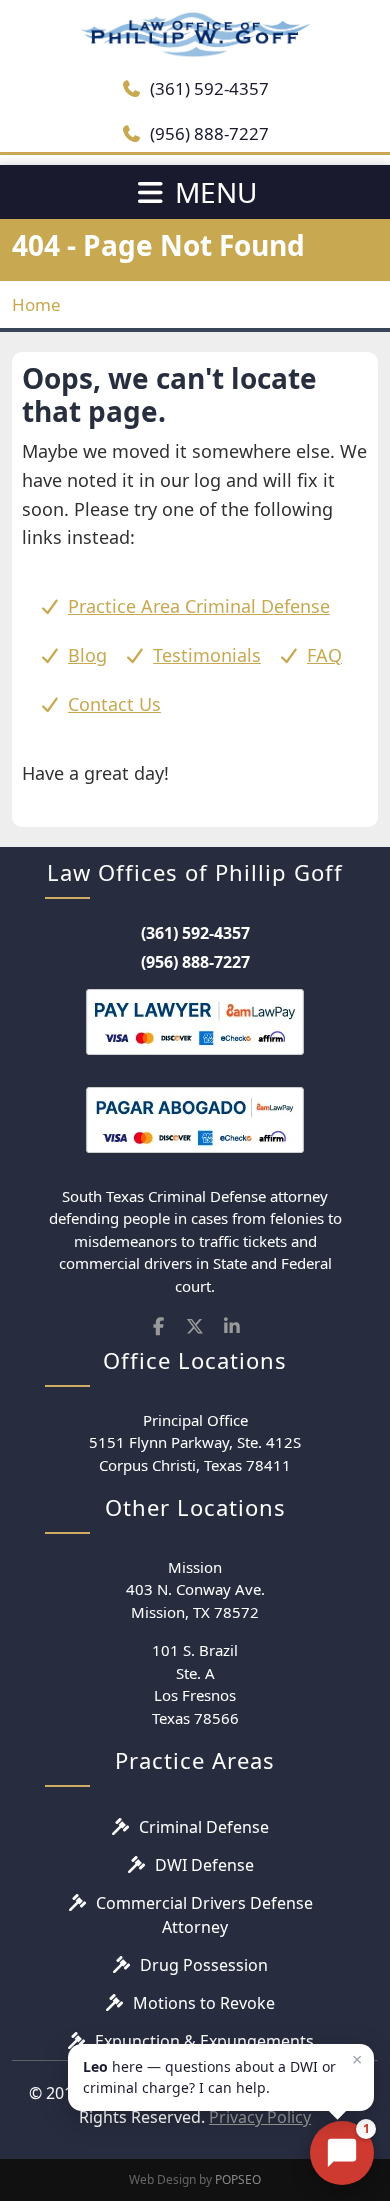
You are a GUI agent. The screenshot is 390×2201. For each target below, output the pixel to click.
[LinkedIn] (231, 1326)
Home (36, 304)
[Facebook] (158, 1326)
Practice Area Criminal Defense (199, 606)
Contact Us (114, 704)
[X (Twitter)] (195, 1326)
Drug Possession (204, 1965)
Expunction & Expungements (204, 2041)
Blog (87, 655)
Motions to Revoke (204, 2003)
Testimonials (207, 655)
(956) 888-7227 (207, 133)
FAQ (324, 655)
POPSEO (238, 2179)
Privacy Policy (260, 2117)
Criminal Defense (204, 1827)
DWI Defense (204, 1865)
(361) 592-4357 (207, 88)
